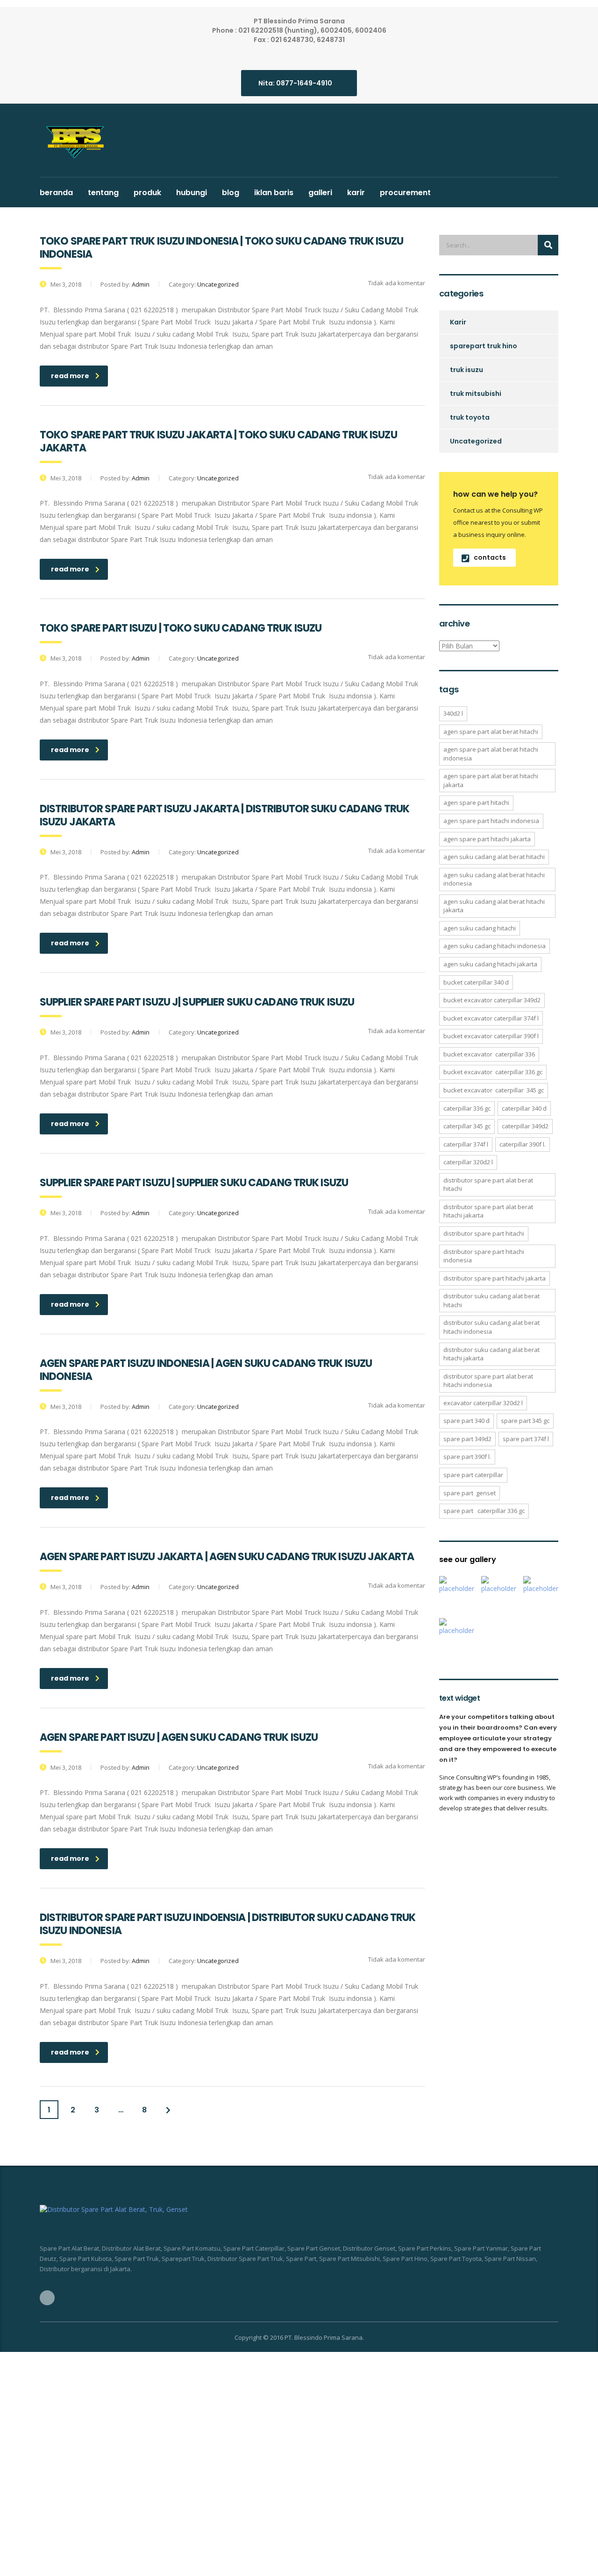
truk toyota (470, 417)
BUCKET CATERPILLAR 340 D (476, 982)
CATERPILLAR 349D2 (525, 1126)
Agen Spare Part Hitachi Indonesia (491, 821)
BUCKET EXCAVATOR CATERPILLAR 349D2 (492, 1000)
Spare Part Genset (470, 1493)
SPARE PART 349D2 (467, 1439)
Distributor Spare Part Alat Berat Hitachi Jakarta (488, 1211)
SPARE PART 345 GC (525, 1421)
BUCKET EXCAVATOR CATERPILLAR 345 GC (494, 1090)
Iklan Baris (274, 193)
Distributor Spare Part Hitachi (484, 1233)
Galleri (320, 193)
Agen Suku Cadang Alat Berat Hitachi (494, 857)
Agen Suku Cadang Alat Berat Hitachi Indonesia (494, 879)
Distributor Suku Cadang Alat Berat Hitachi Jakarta (491, 1354)
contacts (490, 557)
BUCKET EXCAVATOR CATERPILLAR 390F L (491, 1036)
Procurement (405, 193)
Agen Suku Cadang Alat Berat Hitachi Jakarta (494, 906)
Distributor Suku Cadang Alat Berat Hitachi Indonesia (491, 1327)
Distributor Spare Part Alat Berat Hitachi (488, 1185)
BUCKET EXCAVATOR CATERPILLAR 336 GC (493, 1072)
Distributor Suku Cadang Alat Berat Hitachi (491, 1300)
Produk (147, 193)
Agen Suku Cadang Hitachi (480, 928)
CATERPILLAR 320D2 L (468, 1162)
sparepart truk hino (484, 346)
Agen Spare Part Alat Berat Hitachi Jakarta (491, 780)
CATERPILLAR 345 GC (467, 1126)
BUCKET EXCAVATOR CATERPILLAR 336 (489, 1054)
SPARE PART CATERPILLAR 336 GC (484, 1511)
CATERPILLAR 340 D (524, 1108)
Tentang (103, 193)
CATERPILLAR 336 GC (467, 1108)
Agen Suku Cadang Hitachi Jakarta (490, 964)
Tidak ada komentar (396, 283)
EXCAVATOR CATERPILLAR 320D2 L (483, 1403)
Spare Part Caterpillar (473, 1475)
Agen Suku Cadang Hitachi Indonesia (495, 946)
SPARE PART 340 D (466, 1421)
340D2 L (453, 713)
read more (70, 376)
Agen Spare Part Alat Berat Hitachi (491, 732)
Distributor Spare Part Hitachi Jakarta (495, 1278)
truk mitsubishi (476, 394)
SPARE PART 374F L (526, 1439)
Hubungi (192, 193)
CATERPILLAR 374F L (466, 1144)
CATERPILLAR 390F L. (523, 1144)
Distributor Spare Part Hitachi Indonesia (484, 1256)
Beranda (56, 193)
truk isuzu (466, 370)
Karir (356, 193)
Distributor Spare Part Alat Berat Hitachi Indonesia (488, 1381)
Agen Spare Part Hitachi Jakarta (487, 839)
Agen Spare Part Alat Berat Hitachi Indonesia (491, 754)
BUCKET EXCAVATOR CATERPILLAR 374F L (491, 1018)
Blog (231, 193)
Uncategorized (476, 441)
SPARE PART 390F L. (467, 1457)
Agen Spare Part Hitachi (476, 802)
